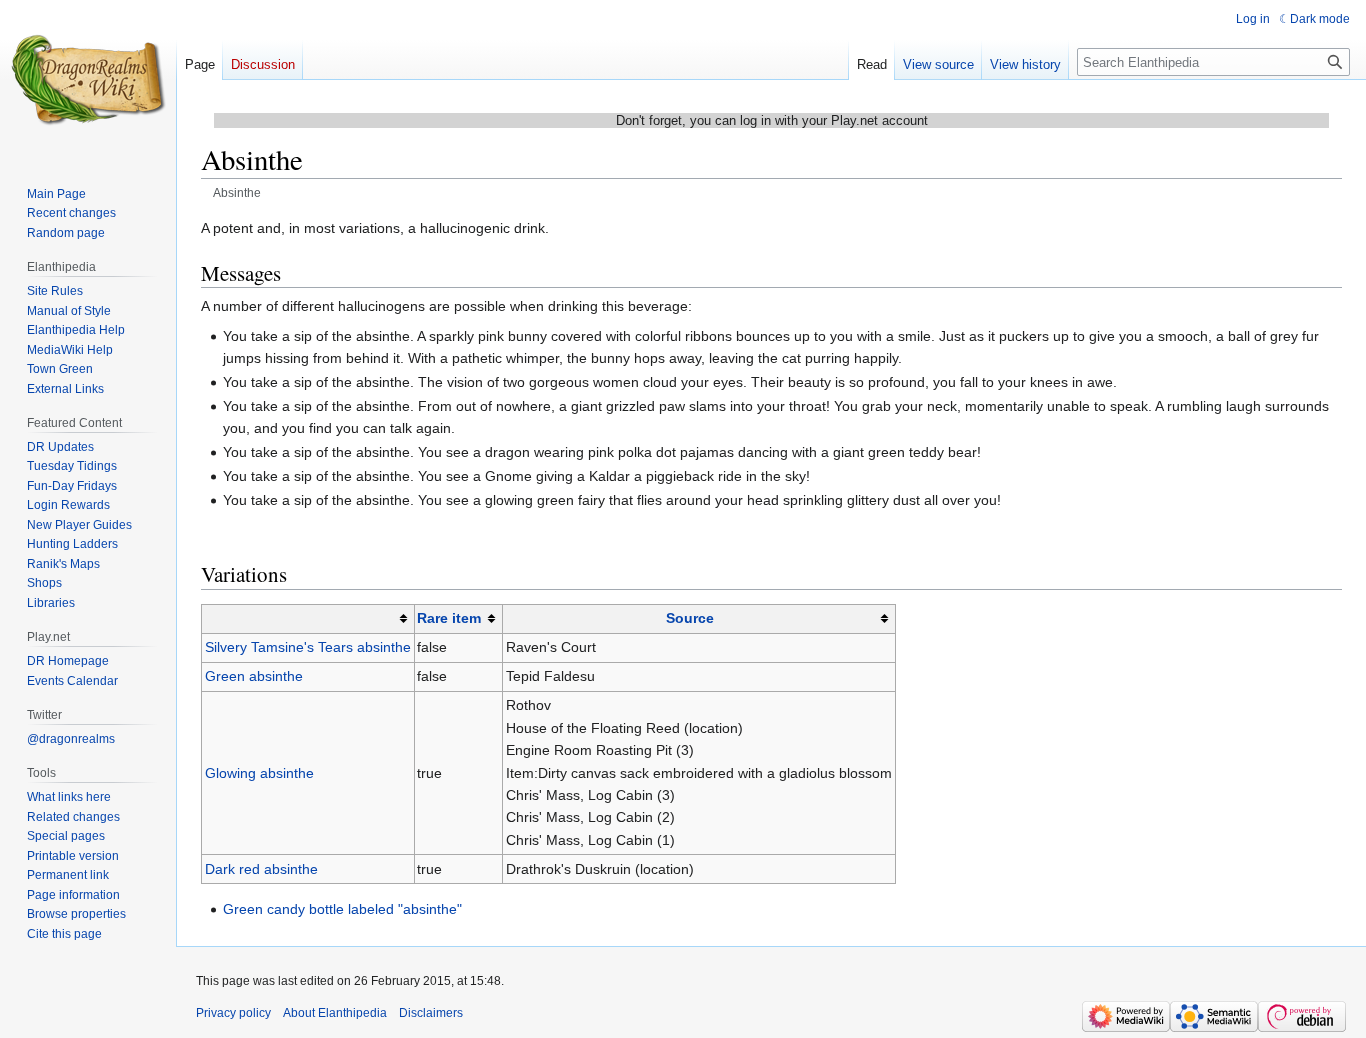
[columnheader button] (308, 618)
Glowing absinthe (259, 773)
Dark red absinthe (261, 869)
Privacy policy (233, 1013)
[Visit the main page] (88, 80)
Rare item (449, 618)
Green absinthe (254, 676)
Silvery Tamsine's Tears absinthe (308, 647)
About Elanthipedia (335, 1013)
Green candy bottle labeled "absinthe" (342, 909)
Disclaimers (431, 1013)
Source (690, 618)
